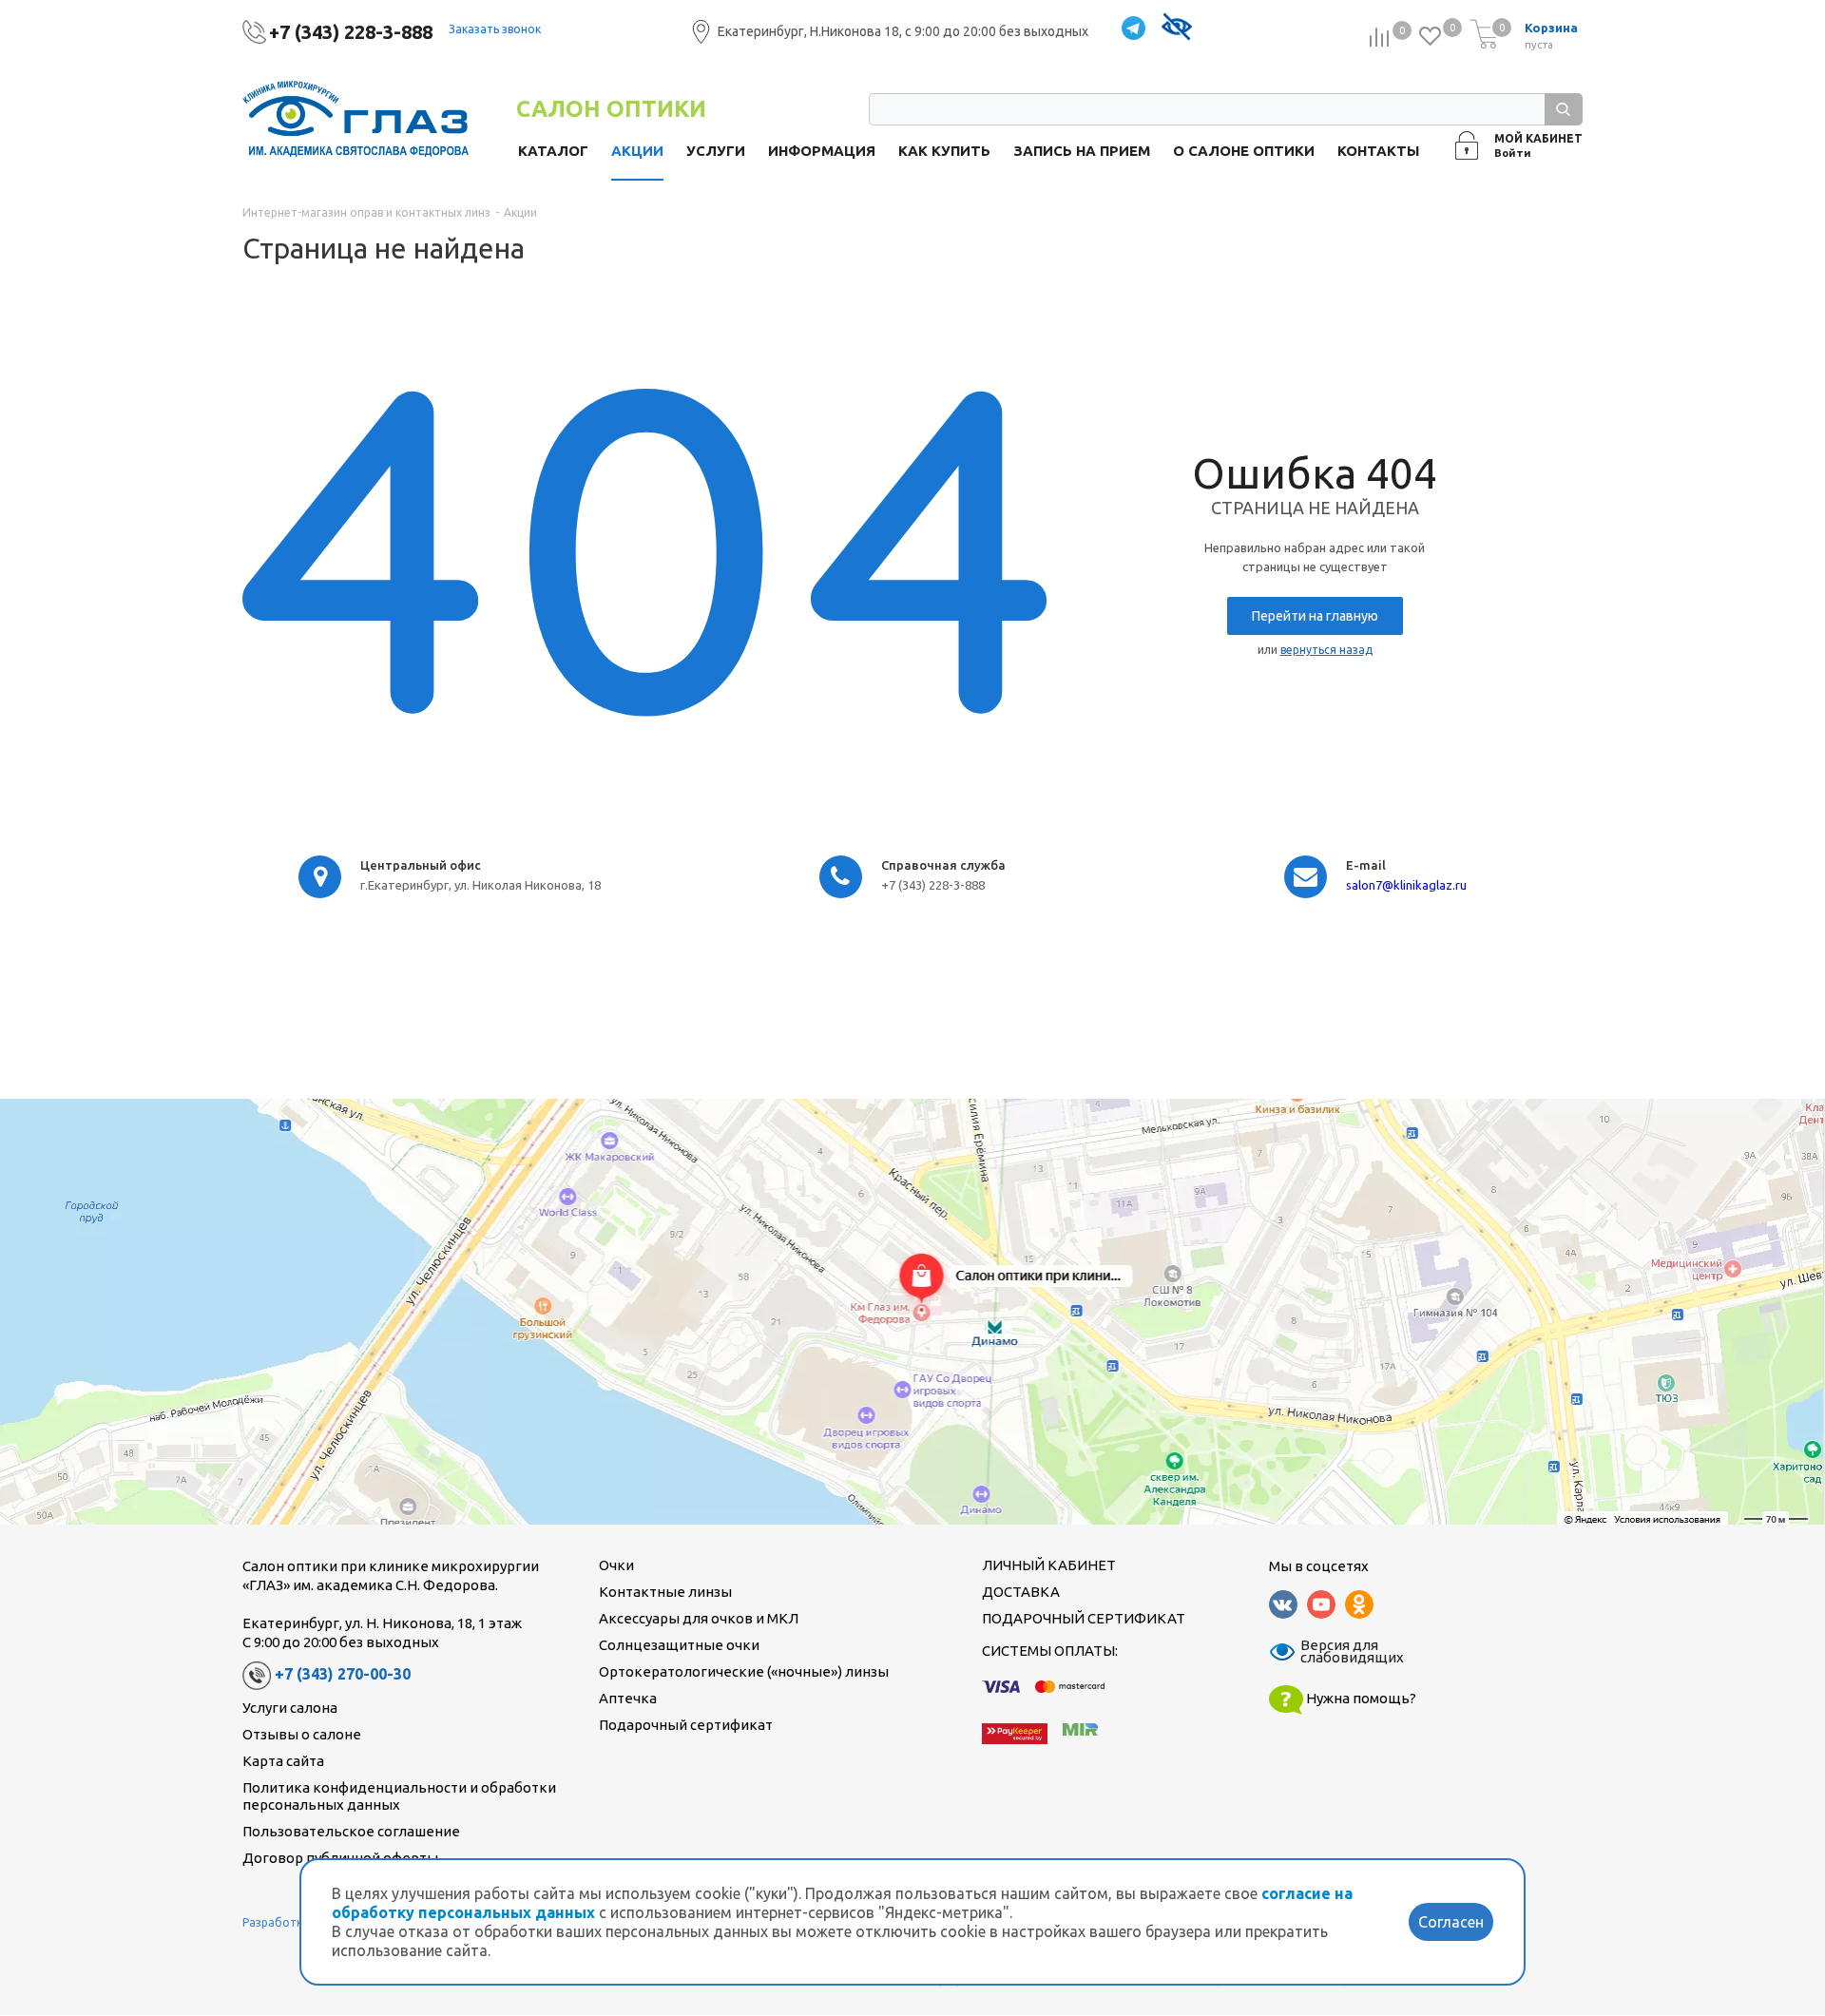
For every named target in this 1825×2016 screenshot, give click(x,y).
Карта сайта (283, 1761)
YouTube (1321, 1604)
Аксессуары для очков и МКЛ (699, 1618)
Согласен (1451, 1922)
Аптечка (628, 1698)
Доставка (1021, 1592)
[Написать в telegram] (1133, 29)
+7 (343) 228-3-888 (351, 32)
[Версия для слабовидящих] (1176, 29)
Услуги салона (290, 1708)
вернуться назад (1326, 650)
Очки (616, 1565)
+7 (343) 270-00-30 (343, 1674)
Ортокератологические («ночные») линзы (744, 1671)
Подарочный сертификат (686, 1725)
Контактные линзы (665, 1592)
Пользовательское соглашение (351, 1831)
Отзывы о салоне (302, 1734)
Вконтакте (1283, 1604)
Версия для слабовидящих (1340, 1652)
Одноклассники (1359, 1604)
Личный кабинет (1049, 1565)
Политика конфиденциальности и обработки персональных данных (399, 1796)
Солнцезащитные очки (679, 1645)
